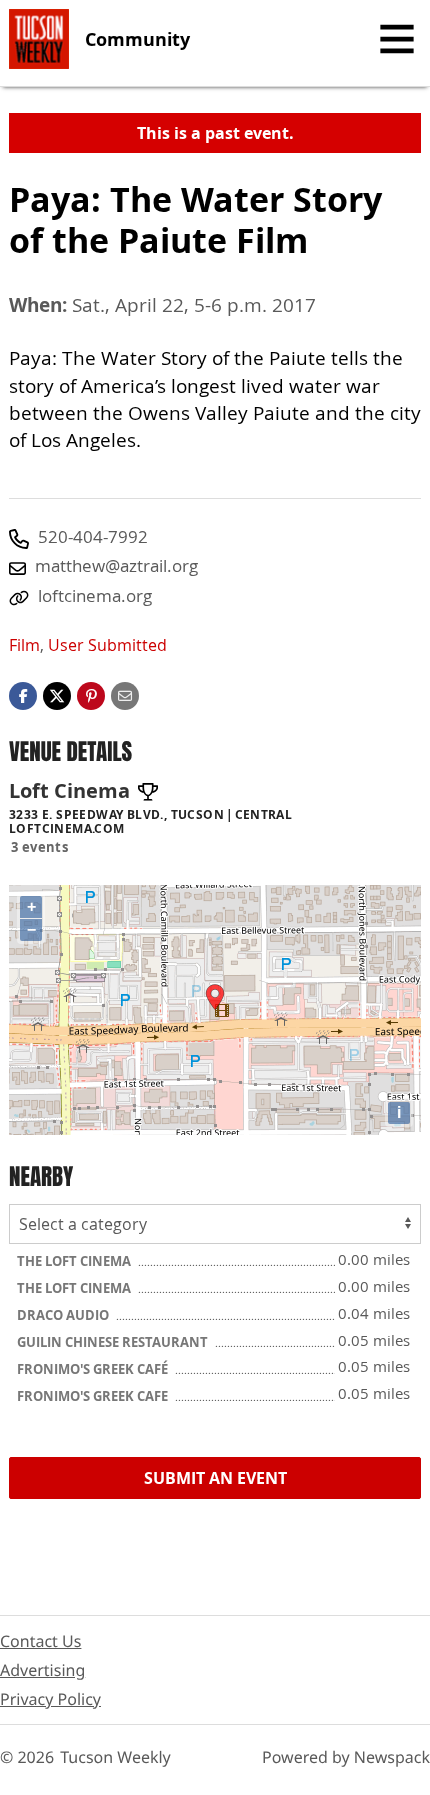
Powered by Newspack (346, 1757)
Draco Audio (64, 1315)
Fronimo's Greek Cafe (94, 1396)
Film (24, 645)
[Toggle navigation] (397, 39)
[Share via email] (125, 694)
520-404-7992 (93, 536)
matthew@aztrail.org (116, 565)
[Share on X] (57, 694)
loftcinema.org (95, 595)
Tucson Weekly (115, 1757)
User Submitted (107, 645)
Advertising (42, 1670)
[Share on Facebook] (23, 694)
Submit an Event (215, 1478)
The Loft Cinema (75, 1261)
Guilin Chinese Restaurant (114, 1342)
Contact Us (40, 1641)
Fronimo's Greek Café (94, 1369)
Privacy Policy (50, 1699)
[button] (91, 694)
